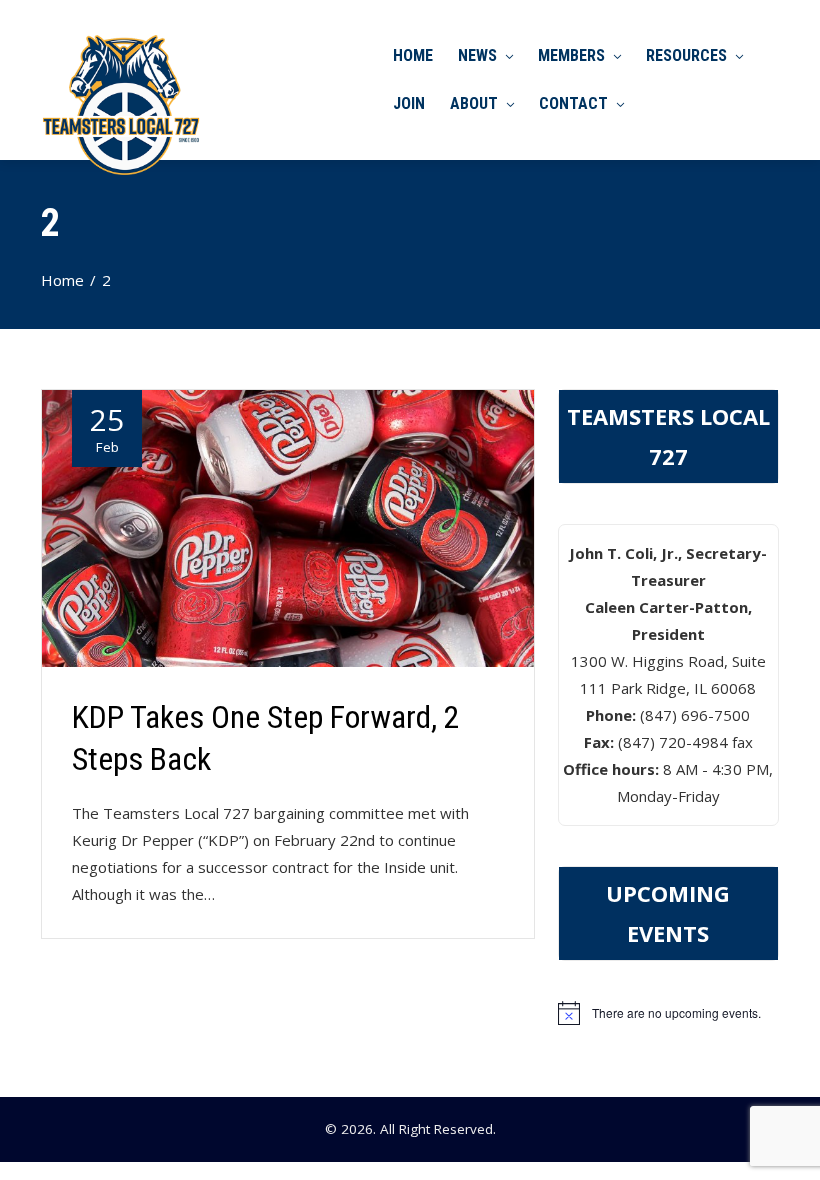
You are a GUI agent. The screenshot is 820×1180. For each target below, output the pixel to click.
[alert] (668, 1013)
